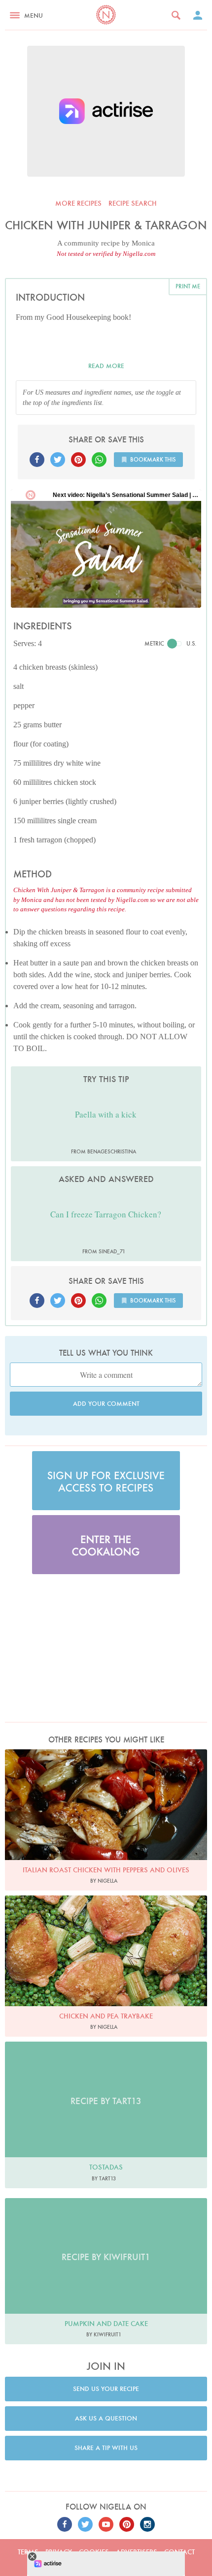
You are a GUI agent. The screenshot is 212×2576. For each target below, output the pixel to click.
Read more (106, 366)
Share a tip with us (106, 2448)
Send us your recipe (106, 2389)
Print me (188, 286)
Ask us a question (106, 2418)
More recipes (78, 203)
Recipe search (133, 203)
